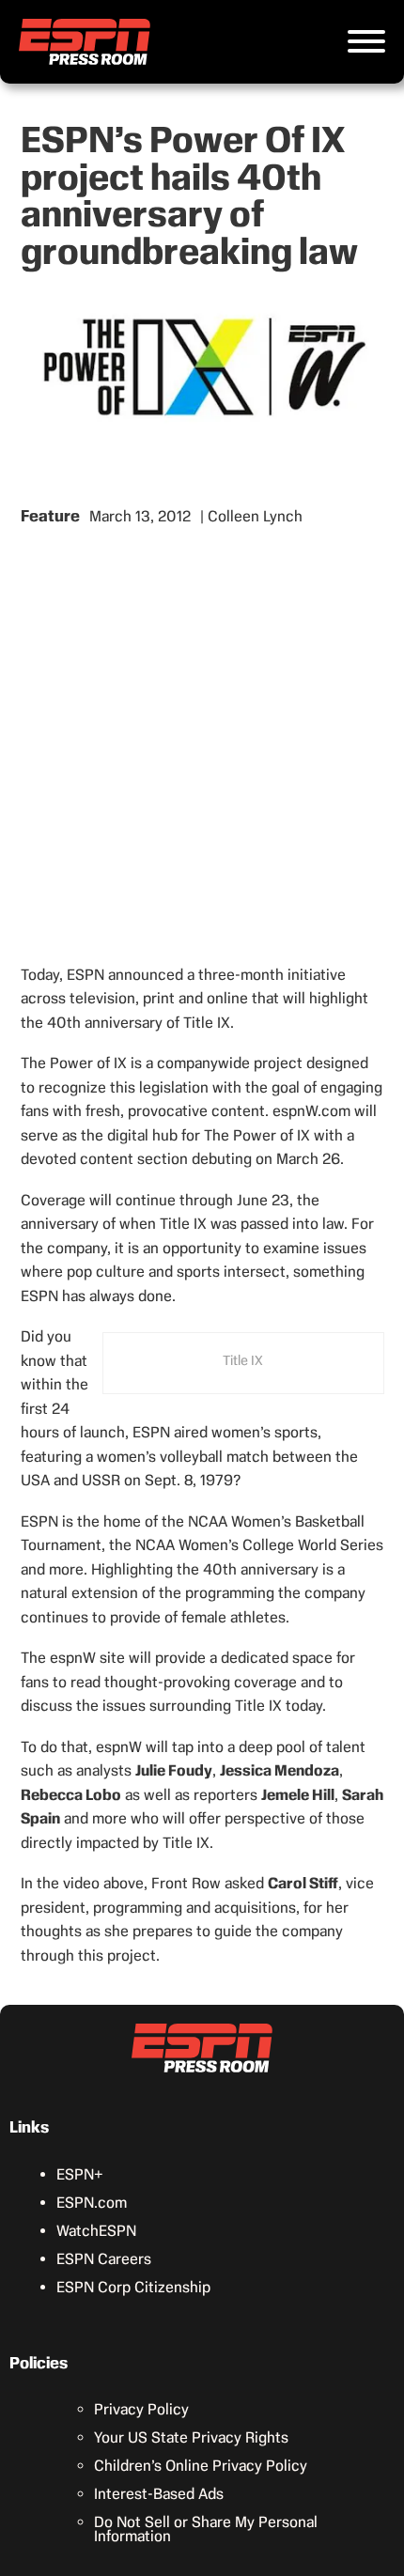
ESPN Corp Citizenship (133, 2287)
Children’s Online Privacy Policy (201, 2466)
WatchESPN (96, 2231)
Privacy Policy (141, 2409)
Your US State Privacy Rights (191, 2437)
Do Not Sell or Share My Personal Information (206, 2529)
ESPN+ (80, 2174)
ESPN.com (92, 2203)
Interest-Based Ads (159, 2494)
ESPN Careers (104, 2259)
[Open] (366, 41)
